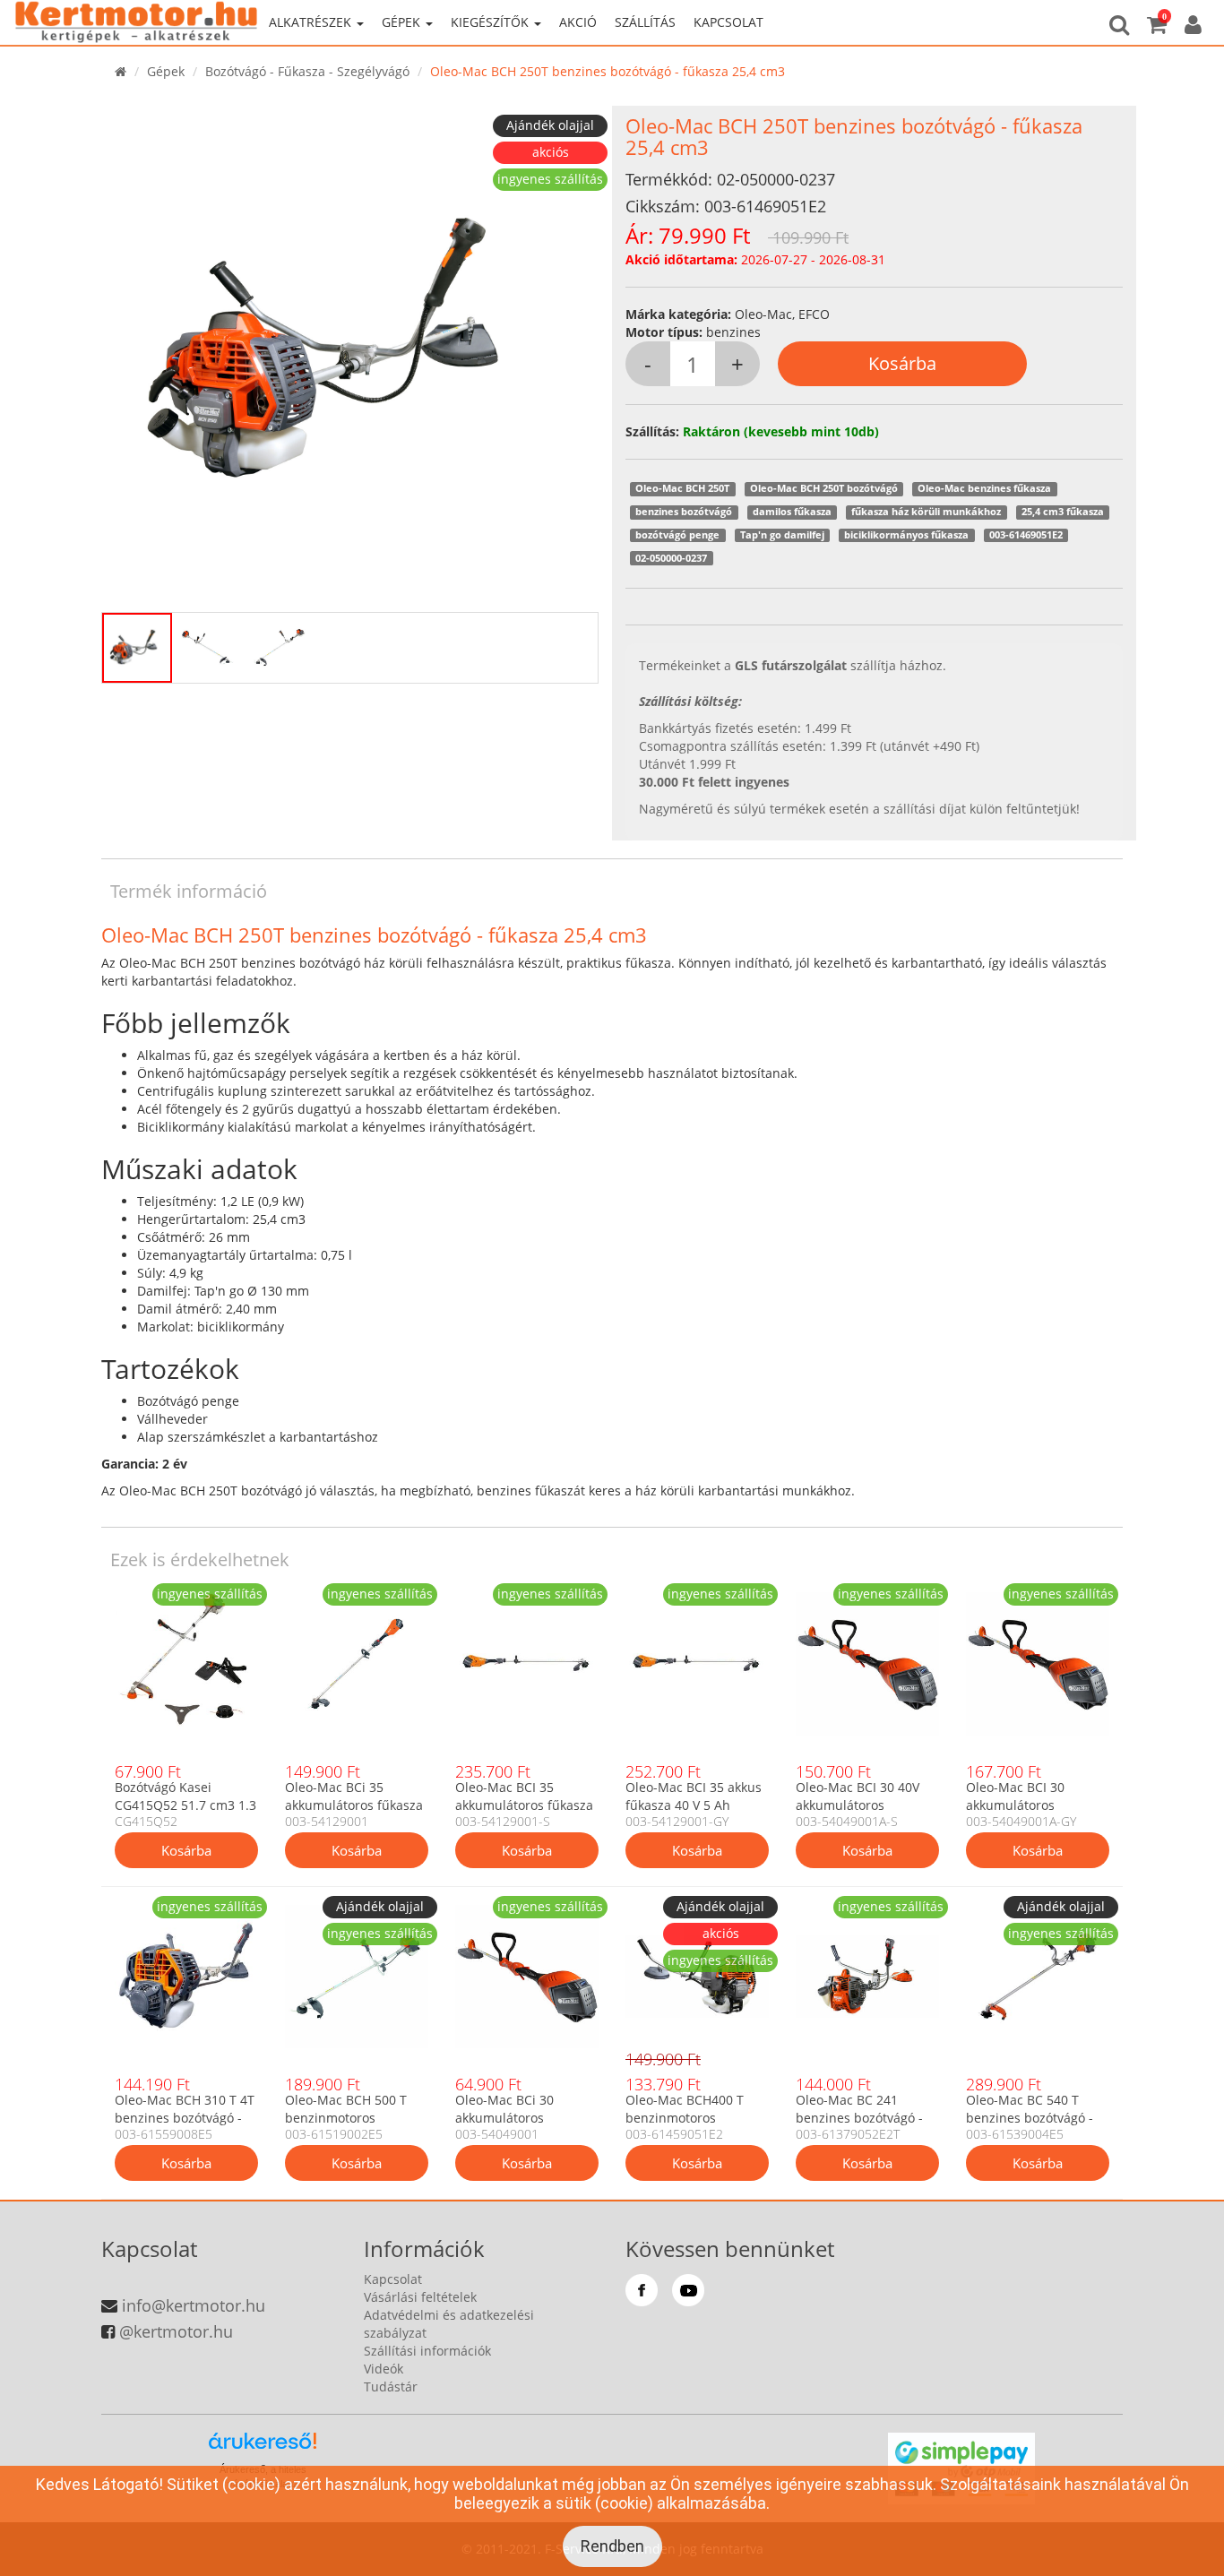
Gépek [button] (403, 22)
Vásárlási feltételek (420, 2297)
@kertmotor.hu (176, 2331)
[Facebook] (642, 2290)
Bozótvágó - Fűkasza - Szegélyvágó (307, 71)
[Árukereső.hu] (263, 2447)
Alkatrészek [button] (312, 22)
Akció (578, 22)
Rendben (612, 2546)
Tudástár (391, 2386)
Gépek (166, 71)
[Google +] (688, 2290)
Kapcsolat (728, 22)
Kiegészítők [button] (491, 22)
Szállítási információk (427, 2351)
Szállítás (645, 22)
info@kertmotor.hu (194, 2305)
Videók (384, 2369)
